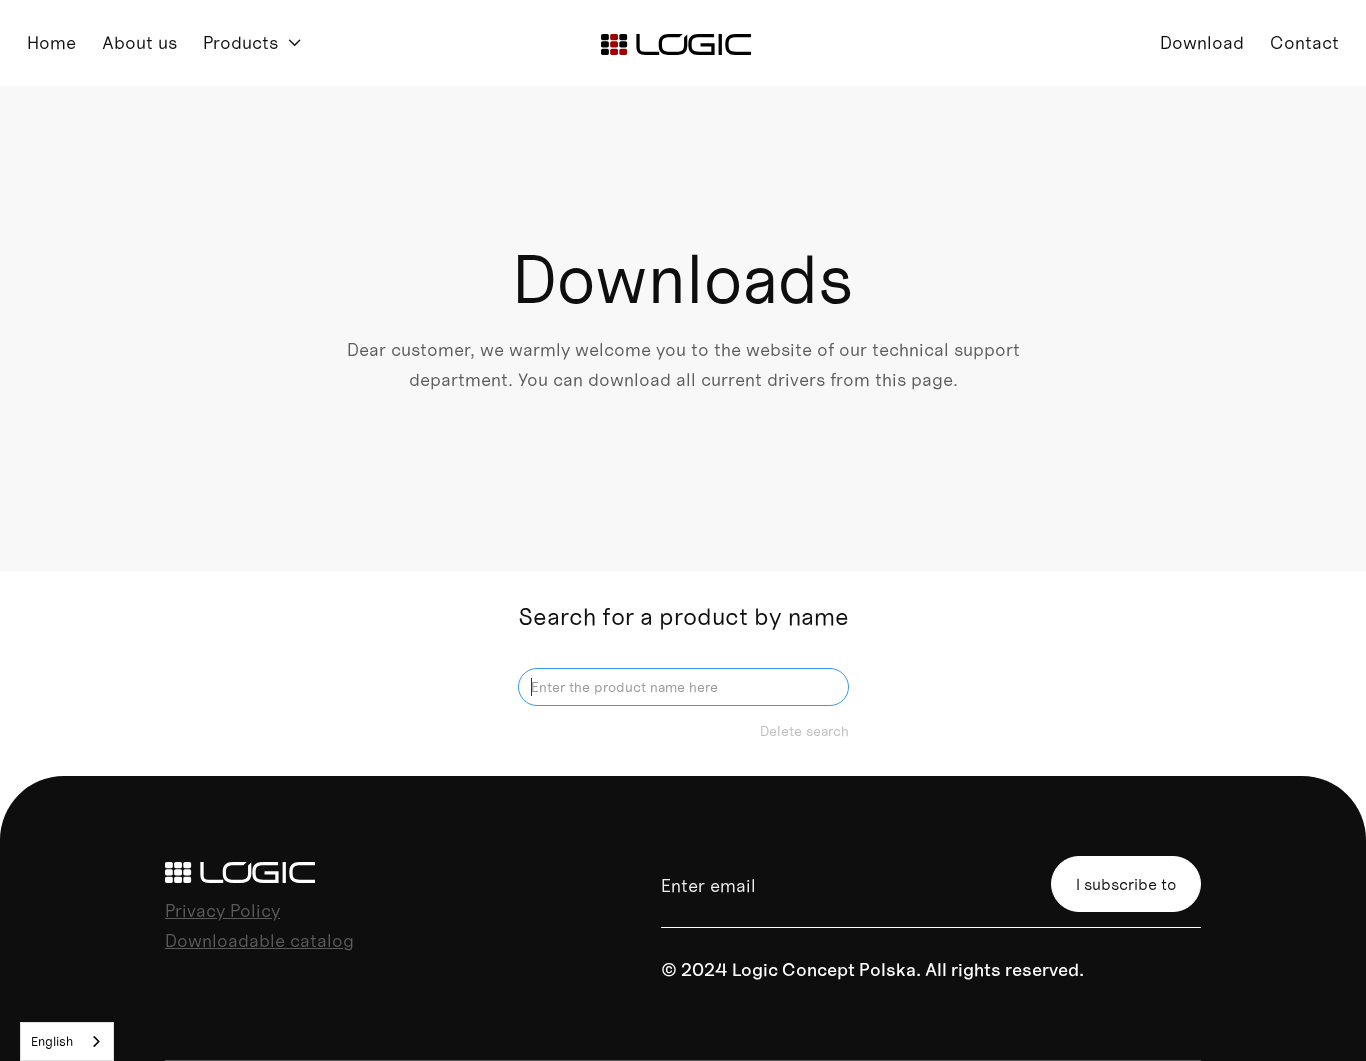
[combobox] (67, 1041)
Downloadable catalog (259, 940)
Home (51, 42)
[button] (253, 43)
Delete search (804, 731)
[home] (676, 43)
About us (139, 42)
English (52, 1041)
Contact (1304, 42)
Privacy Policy (222, 910)
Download (1202, 42)
